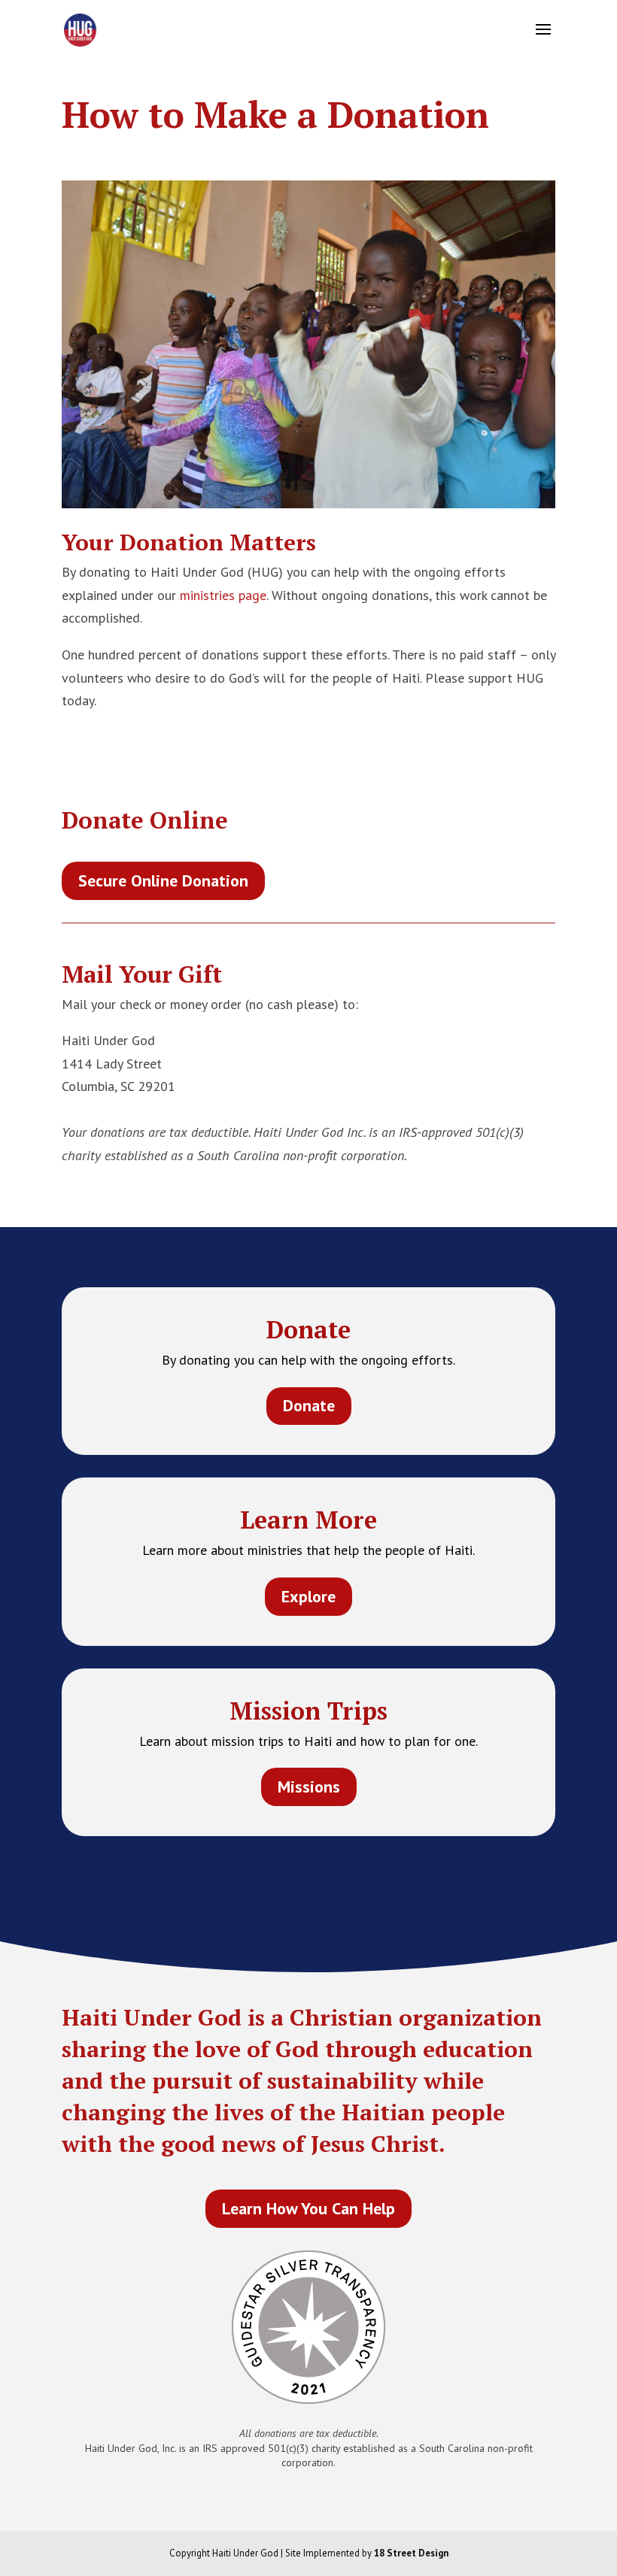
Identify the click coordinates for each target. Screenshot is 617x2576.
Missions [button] (309, 1787)
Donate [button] (309, 1405)
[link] (80, 29)
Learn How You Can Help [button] (308, 2208)
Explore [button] (308, 1596)
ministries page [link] (223, 595)
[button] (543, 39)
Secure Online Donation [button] (163, 880)
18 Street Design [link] (411, 2553)
